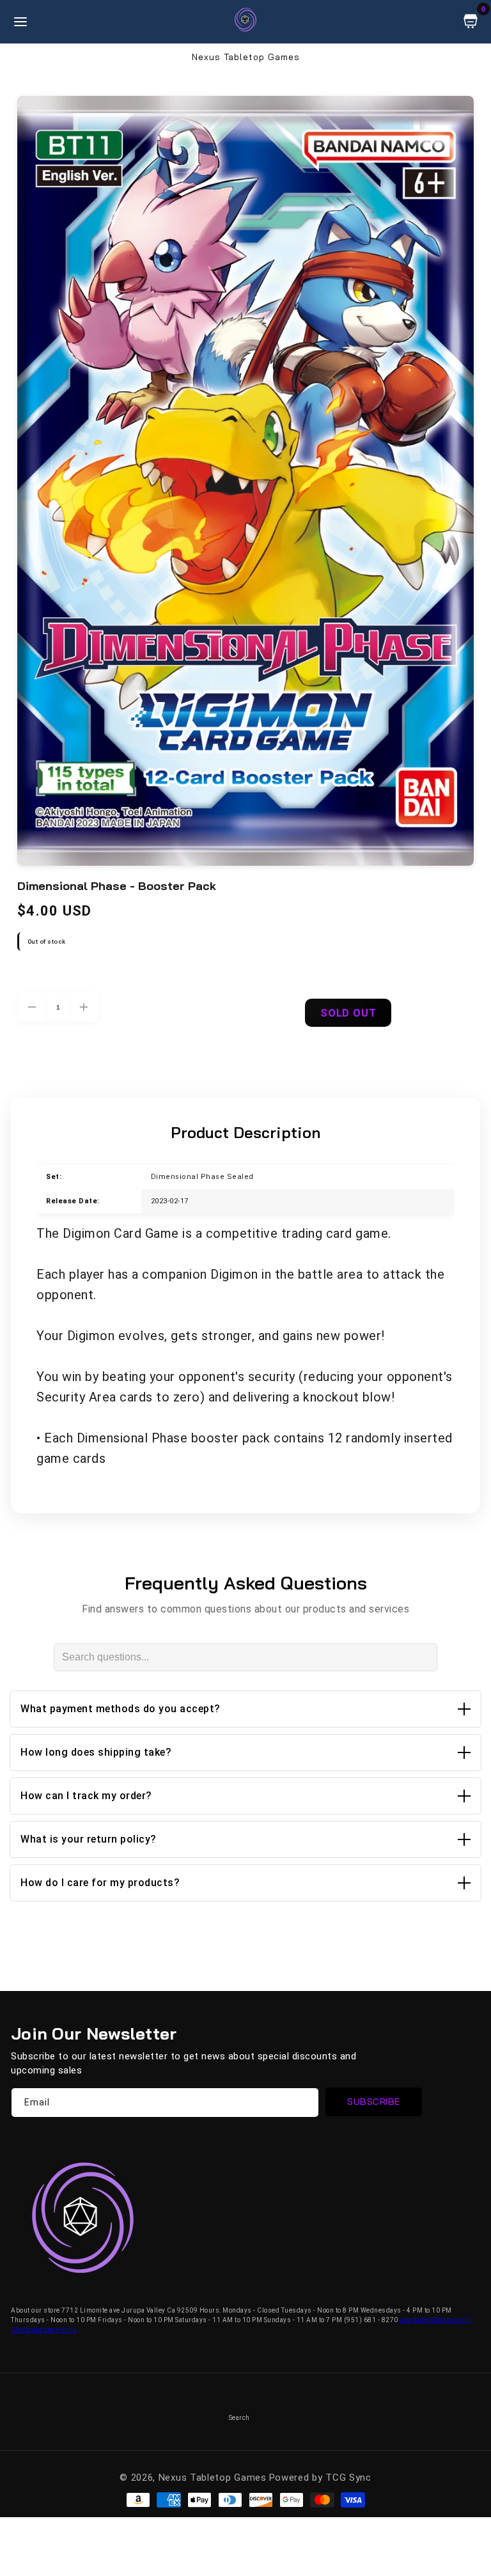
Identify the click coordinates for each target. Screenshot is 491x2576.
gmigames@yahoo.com (436, 2320)
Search (239, 2418)
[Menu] (20, 22)
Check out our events (44, 2330)
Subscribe (374, 2102)
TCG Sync (348, 2478)
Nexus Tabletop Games (213, 2478)
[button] (245, 1709)
